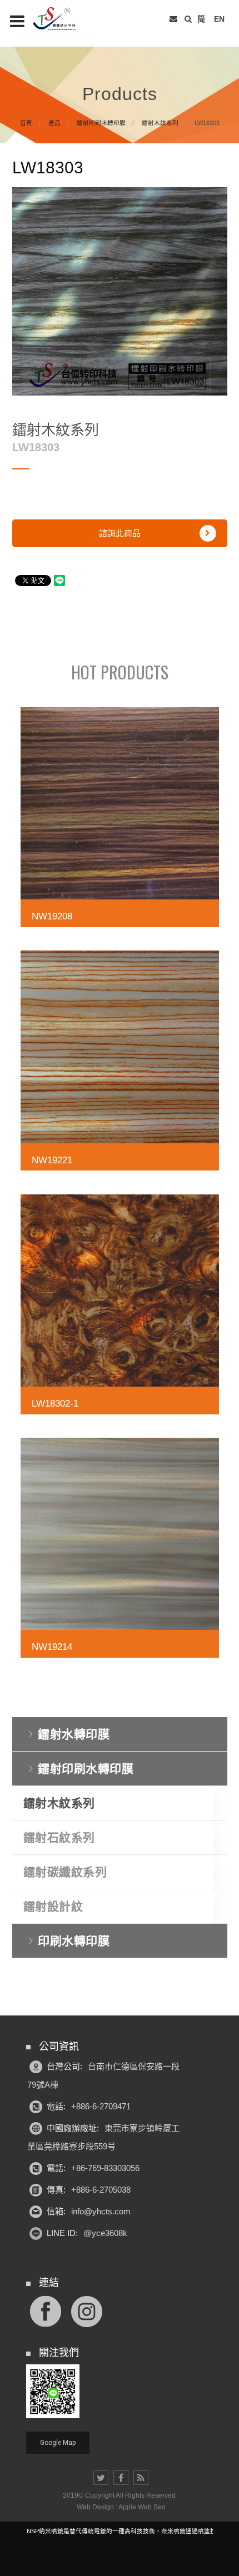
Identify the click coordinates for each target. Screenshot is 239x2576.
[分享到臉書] (121, 2478)
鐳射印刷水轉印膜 (101, 123)
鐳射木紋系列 (160, 123)
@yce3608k (105, 2233)
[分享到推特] (101, 2478)
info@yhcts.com (101, 2211)
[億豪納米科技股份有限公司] (61, 19)
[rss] (141, 2478)
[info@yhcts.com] (173, 19)
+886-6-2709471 (101, 2106)
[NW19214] (120, 1551)
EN (219, 19)
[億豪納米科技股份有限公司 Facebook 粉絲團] (46, 2311)
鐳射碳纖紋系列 (65, 1872)
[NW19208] (120, 821)
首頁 (26, 123)
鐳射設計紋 (53, 1906)
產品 (54, 123)
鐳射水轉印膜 (74, 1734)
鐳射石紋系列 (59, 1837)
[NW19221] (120, 1064)
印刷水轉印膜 (74, 1941)
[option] (120, 291)
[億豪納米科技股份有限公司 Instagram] (87, 2311)
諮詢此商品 (120, 533)
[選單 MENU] (17, 21)
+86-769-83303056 (105, 2168)
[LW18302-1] (120, 1308)
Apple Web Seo (142, 2507)
